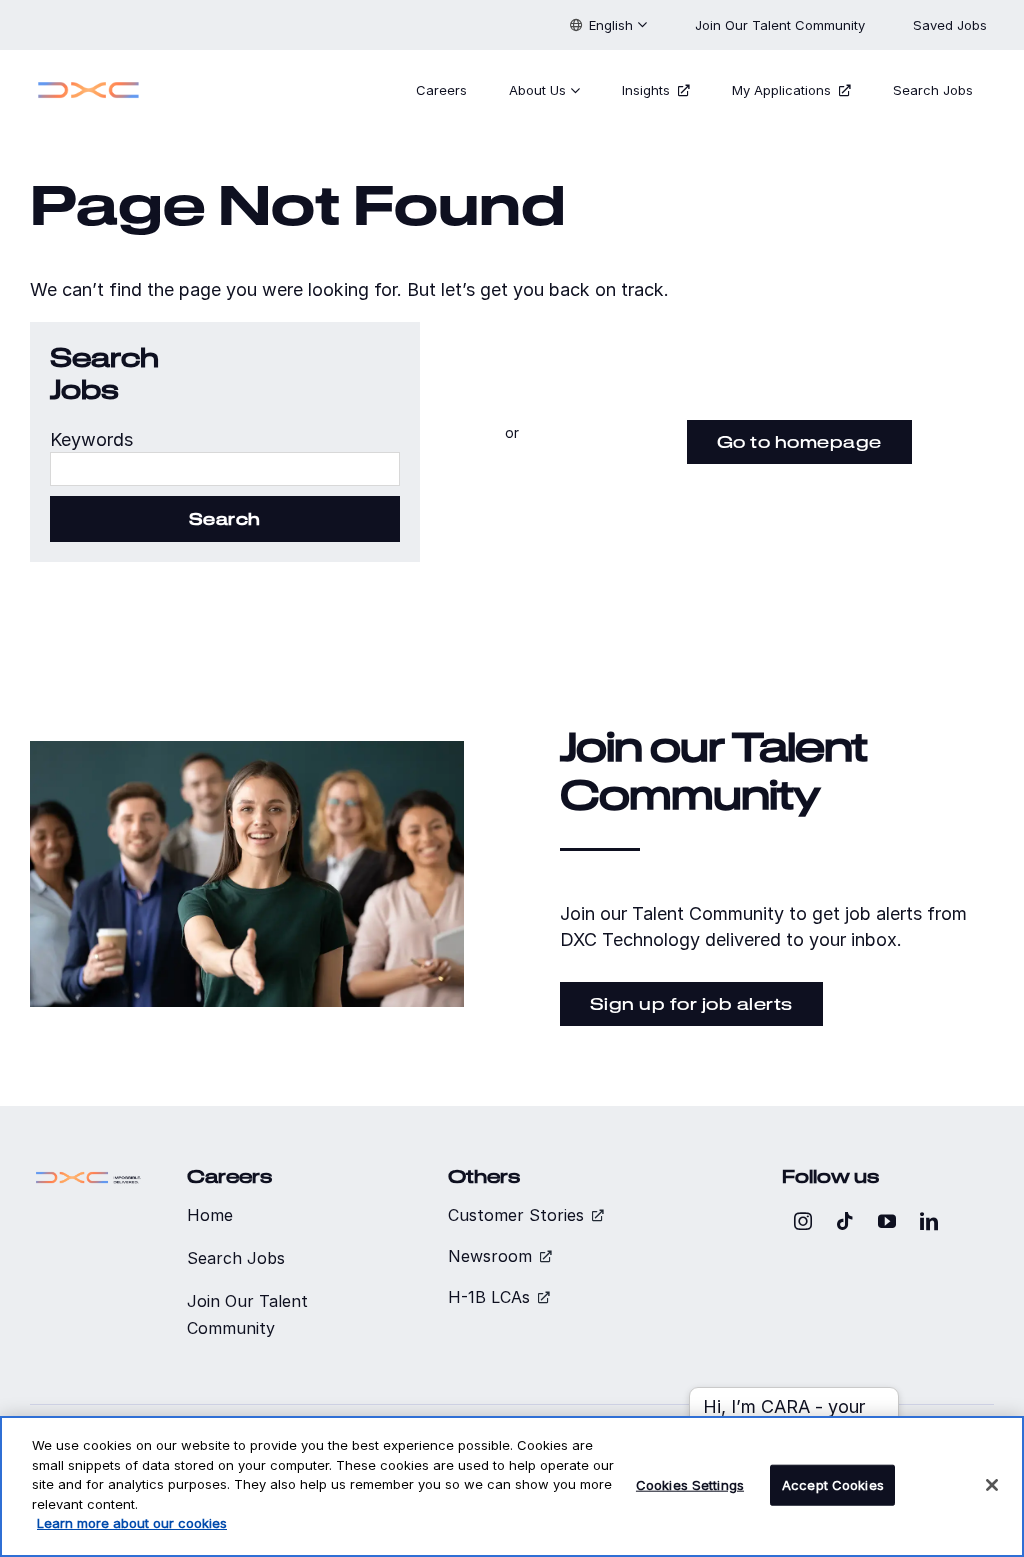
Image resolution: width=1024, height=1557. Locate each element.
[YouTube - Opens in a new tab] (887, 1221)
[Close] (992, 1485)
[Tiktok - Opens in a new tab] (845, 1221)
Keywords (91, 439)
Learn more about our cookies (132, 1523)
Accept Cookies (833, 1484)
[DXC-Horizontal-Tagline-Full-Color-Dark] (88, 1174)
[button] (608, 25)
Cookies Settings (690, 1484)
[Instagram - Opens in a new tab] (803, 1221)
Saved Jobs (952, 25)
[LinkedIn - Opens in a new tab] (929, 1221)
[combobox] (225, 469)
